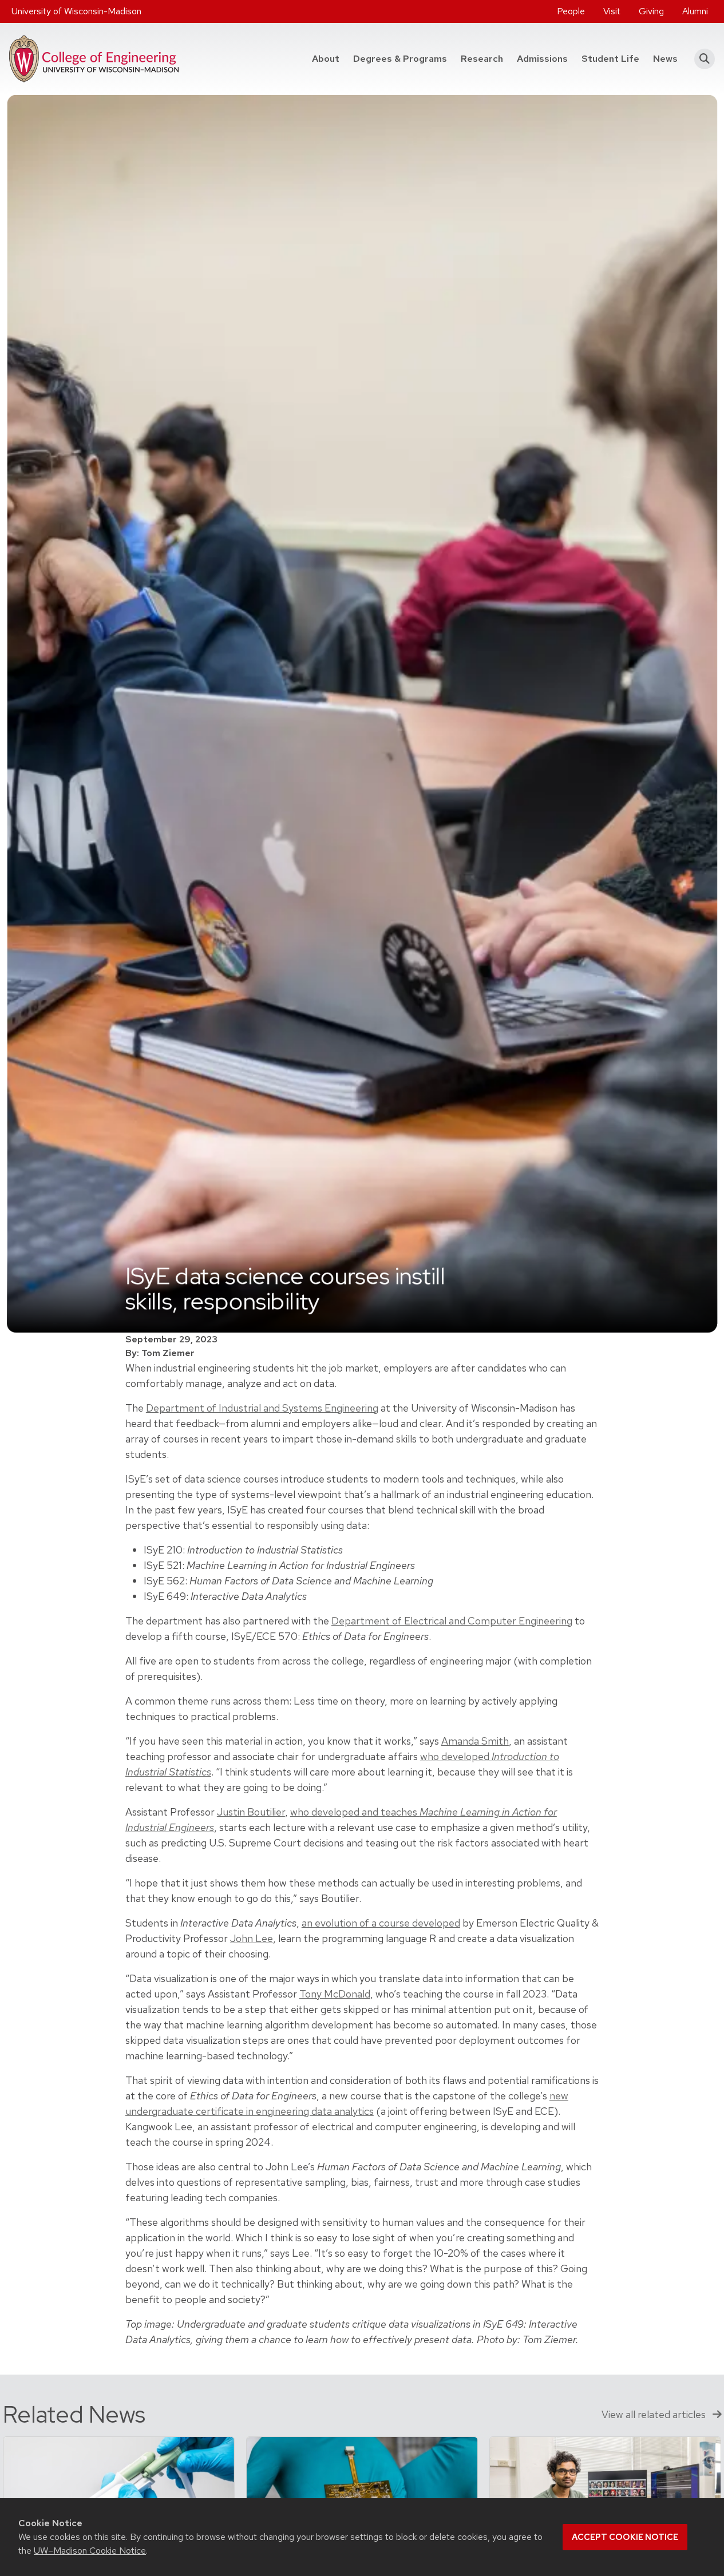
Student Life (610, 59)
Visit (612, 11)
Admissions (542, 59)
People (571, 11)
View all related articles (655, 2414)
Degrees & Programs (403, 58)
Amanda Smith (475, 1741)
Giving (651, 11)
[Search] (701, 59)
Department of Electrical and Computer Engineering (452, 1621)
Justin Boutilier (251, 1812)
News (665, 59)
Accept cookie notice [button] (625, 2537)
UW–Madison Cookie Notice (90, 2551)
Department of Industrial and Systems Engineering (262, 1408)
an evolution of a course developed (381, 1923)
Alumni (695, 11)
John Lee (252, 1938)
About (326, 59)
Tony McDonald (335, 1994)
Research (482, 59)
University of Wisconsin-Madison (76, 11)
